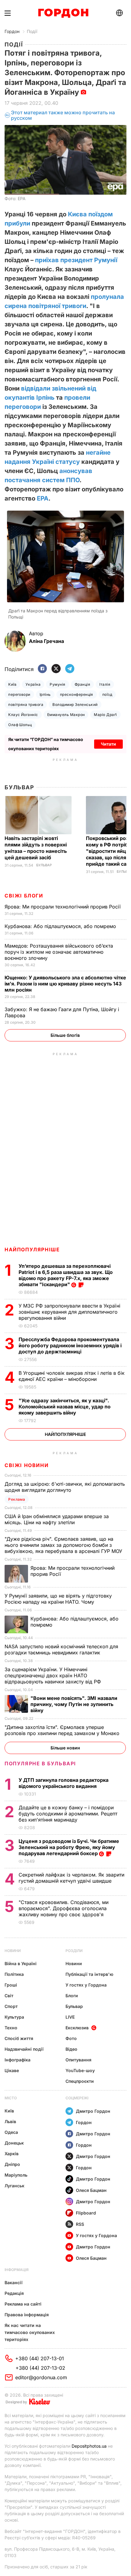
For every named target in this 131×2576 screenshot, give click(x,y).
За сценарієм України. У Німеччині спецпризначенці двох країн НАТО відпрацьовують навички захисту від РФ (53, 1675)
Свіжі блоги (24, 896)
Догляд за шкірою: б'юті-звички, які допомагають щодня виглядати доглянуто (65, 1487)
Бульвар (19, 787)
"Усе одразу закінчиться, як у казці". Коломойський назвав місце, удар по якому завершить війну (65, 1407)
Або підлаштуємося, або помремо (61, 926)
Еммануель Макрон (66, 715)
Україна (33, 684)
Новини (13, 1951)
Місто (11, 2098)
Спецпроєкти (80, 2081)
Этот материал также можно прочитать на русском (63, 115)
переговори (19, 694)
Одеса (11, 2132)
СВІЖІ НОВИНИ (27, 1465)
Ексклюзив (77, 2028)
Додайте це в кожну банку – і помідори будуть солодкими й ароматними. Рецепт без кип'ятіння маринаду (68, 1814)
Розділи (74, 1951)
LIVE (70, 2017)
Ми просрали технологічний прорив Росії (63, 907)
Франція (82, 684)
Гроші (11, 1985)
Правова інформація (27, 2315)
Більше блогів (65, 1035)
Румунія (57, 684)
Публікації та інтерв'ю (89, 1974)
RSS (80, 2224)
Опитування (78, 2060)
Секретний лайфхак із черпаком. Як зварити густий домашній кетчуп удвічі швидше (71, 1878)
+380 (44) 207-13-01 (40, 2358)
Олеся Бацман (91, 2190)
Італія (105, 684)
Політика (14, 1974)
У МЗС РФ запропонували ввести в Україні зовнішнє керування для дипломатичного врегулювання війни (69, 1312)
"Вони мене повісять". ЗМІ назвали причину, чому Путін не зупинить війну (74, 1704)
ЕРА (43, 498)
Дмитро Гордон (93, 2111)
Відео (71, 2049)
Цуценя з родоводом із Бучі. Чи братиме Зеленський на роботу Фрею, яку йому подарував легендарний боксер (69, 1847)
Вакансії (14, 2282)
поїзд (107, 694)
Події (32, 31)
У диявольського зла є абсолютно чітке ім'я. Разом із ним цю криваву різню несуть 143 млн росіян (65, 984)
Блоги (72, 1996)
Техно (11, 2028)
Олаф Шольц (20, 725)
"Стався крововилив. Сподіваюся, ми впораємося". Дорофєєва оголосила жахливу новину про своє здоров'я (64, 1908)
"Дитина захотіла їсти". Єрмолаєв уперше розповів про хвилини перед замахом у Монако (63, 1730)
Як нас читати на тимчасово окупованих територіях (30, 2332)
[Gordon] (63, 13)
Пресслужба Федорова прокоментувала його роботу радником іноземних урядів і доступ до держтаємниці (70, 1345)
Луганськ (14, 2186)
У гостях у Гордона (86, 1985)
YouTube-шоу (80, 2070)
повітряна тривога (26, 705)
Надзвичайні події (24, 2049)
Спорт (11, 2006)
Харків (12, 2154)
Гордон (12, 31)
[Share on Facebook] (42, 669)
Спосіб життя (19, 2038)
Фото (71, 2038)
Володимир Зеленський (75, 705)
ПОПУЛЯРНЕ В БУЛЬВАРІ (40, 1763)
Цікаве (12, 2070)
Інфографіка (18, 2060)
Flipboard (86, 2213)
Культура (14, 2017)
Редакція (14, 2293)
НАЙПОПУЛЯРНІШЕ (32, 1249)
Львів (10, 2121)
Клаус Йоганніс (23, 715)
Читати (108, 744)
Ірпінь (45, 694)
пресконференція (77, 694)
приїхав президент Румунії (76, 260)
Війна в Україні (21, 1963)
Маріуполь (16, 2175)
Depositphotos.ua (89, 2446)
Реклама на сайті (23, 2304)
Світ (9, 1996)
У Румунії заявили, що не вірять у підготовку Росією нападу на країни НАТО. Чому (58, 1599)
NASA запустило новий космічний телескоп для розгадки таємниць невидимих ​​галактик (61, 1649)
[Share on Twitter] (56, 669)
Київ (12, 684)
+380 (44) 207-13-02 (40, 2368)
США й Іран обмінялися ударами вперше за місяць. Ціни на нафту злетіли (57, 1519)
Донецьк (14, 2143)
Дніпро (12, 2164)
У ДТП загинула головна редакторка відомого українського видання (64, 1783)
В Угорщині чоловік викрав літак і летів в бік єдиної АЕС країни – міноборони (72, 1376)
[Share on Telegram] (70, 669)
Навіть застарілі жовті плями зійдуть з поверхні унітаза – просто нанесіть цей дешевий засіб (36, 848)
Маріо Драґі (105, 715)
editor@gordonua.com (41, 2377)
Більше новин (65, 1748)
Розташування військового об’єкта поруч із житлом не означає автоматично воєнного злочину (59, 952)
